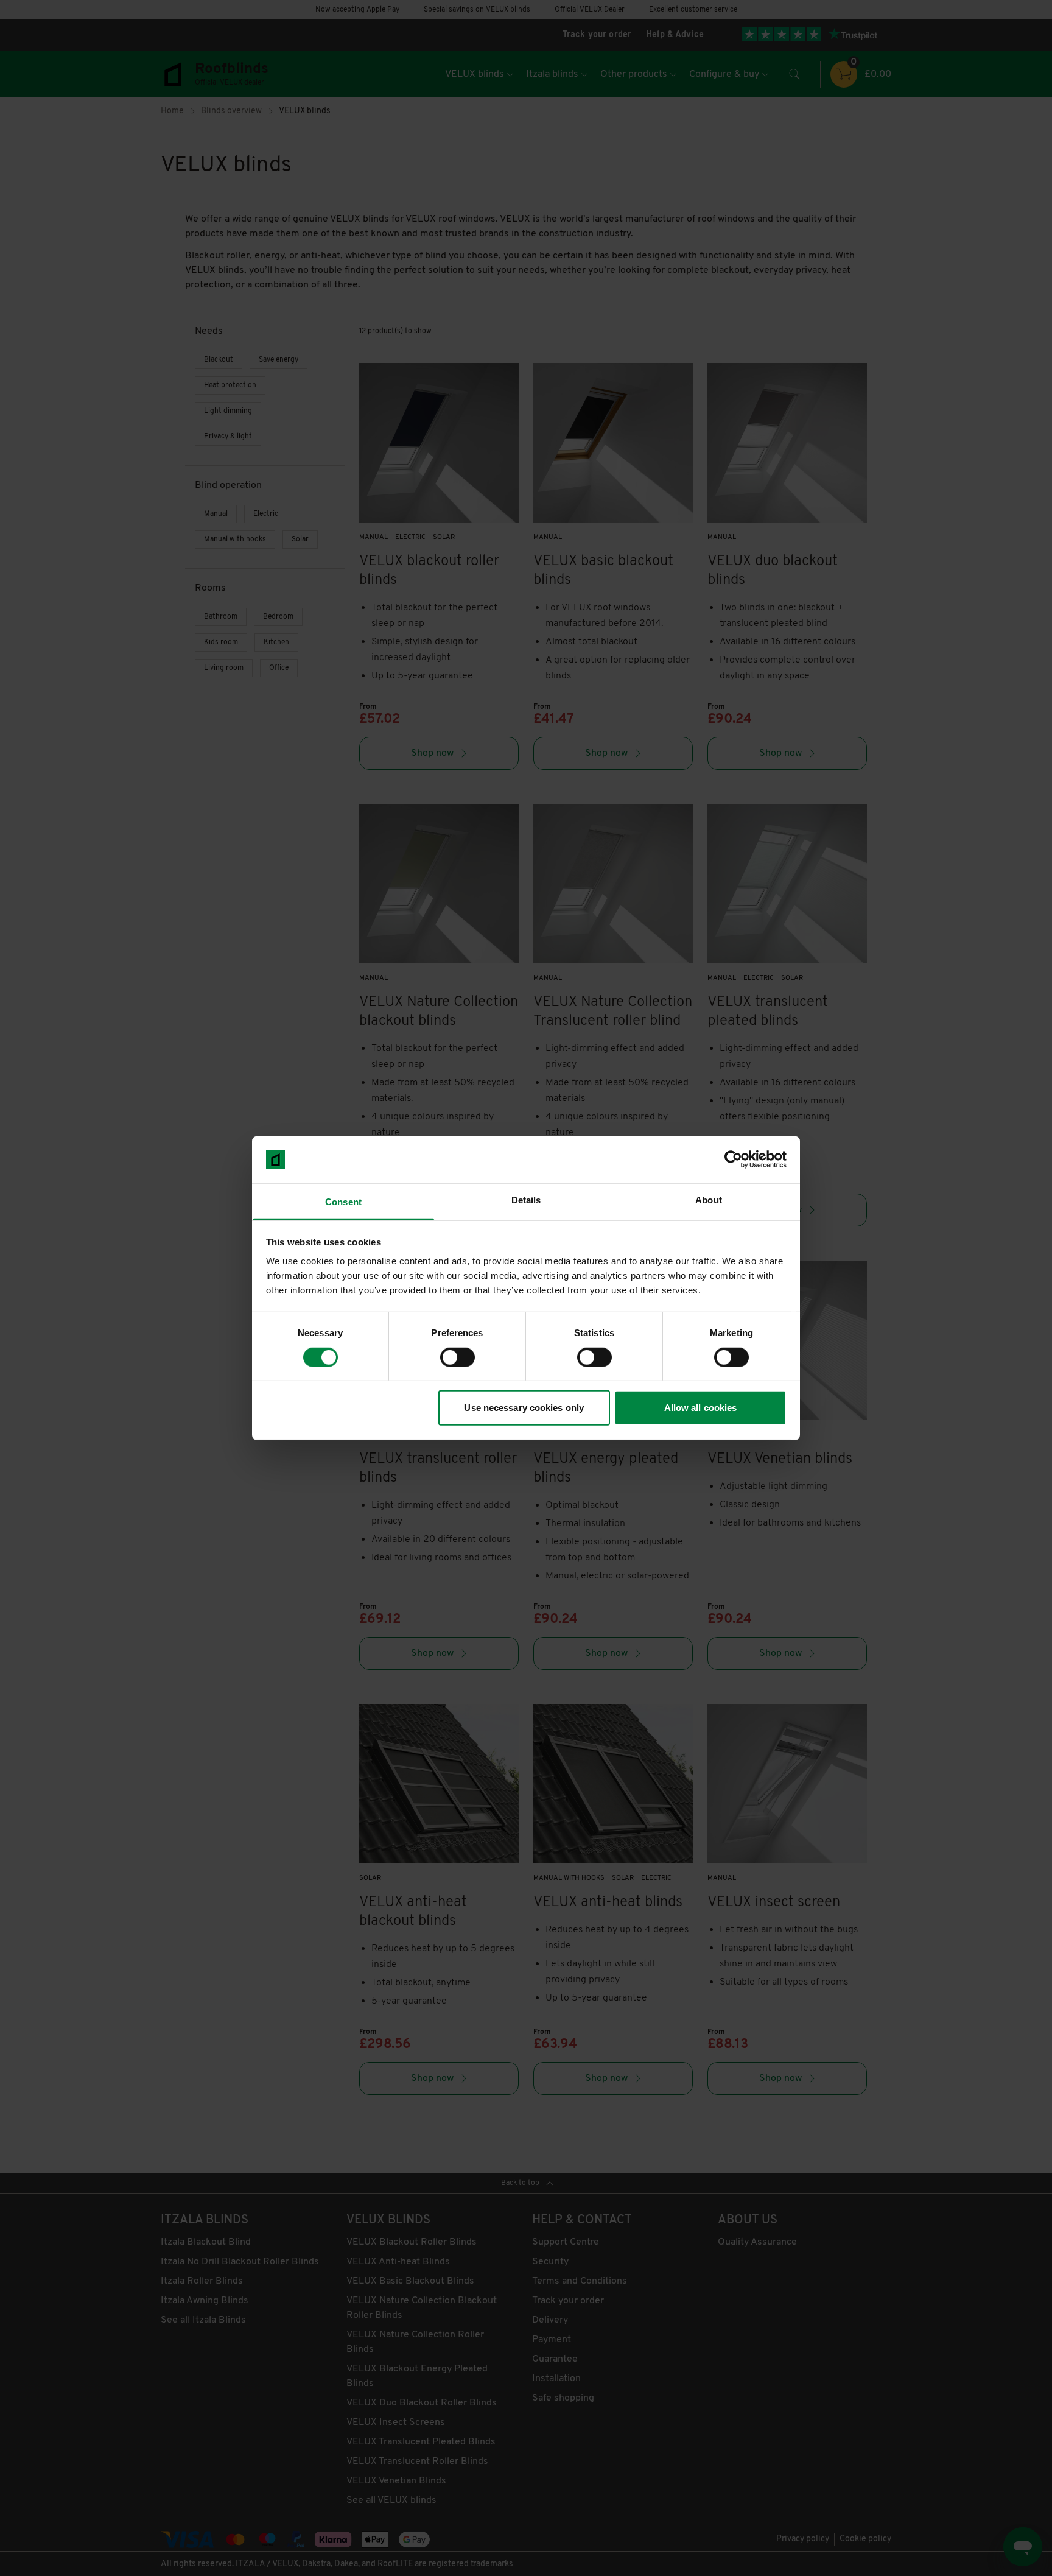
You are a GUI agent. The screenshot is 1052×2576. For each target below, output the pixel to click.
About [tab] (709, 1200)
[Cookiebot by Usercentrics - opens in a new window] (733, 1160)
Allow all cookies (701, 1408)
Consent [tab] (343, 1202)
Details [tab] (526, 1200)
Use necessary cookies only (524, 1408)
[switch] (458, 1357)
